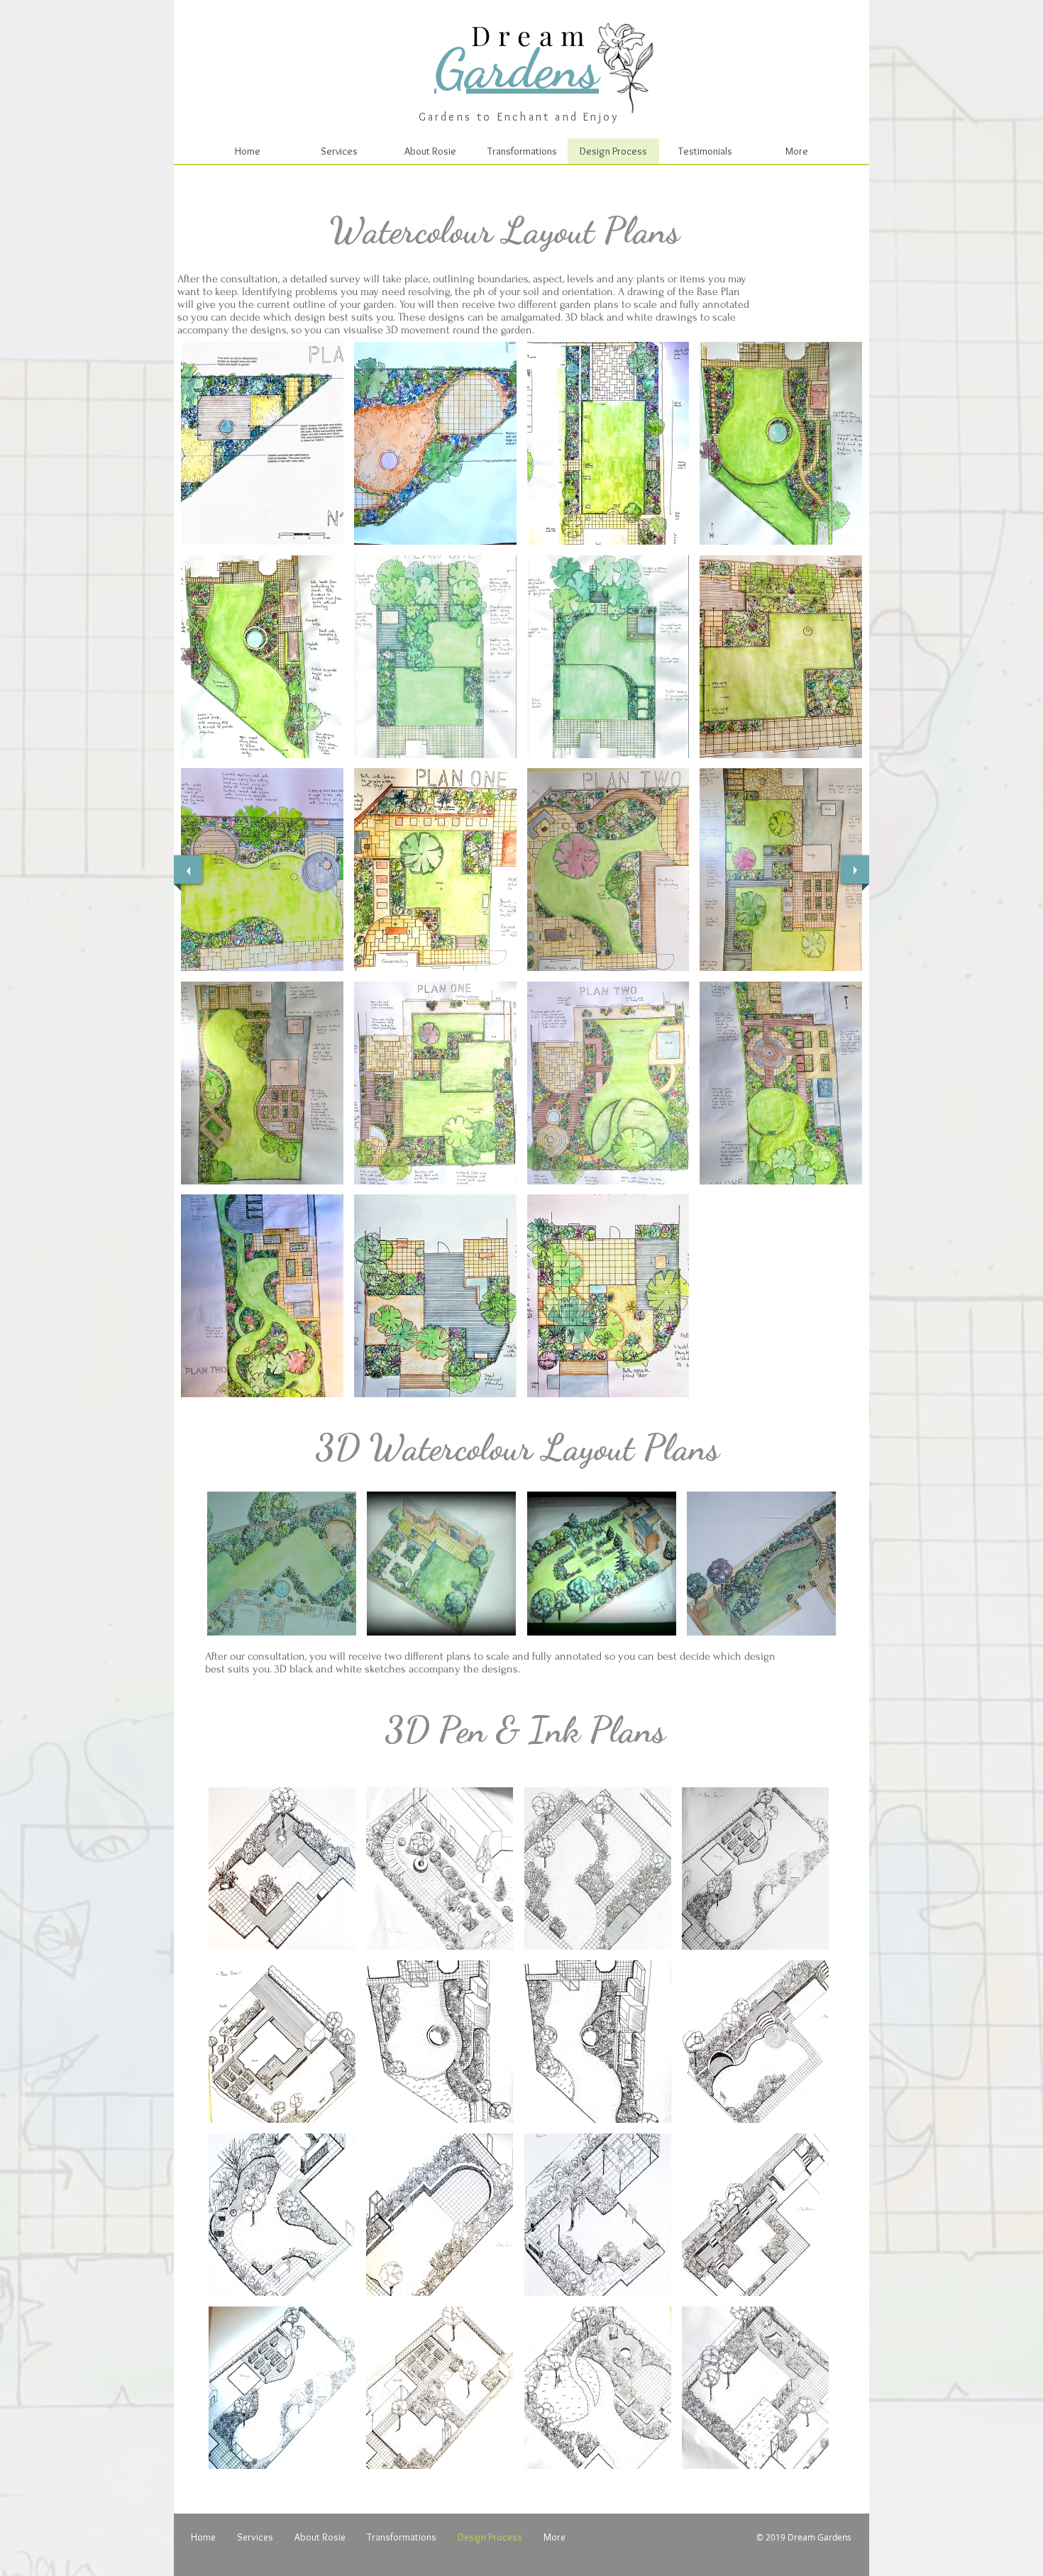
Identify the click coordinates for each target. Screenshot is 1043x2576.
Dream (532, 35)
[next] (855, 870)
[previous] (188, 870)
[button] (262, 443)
